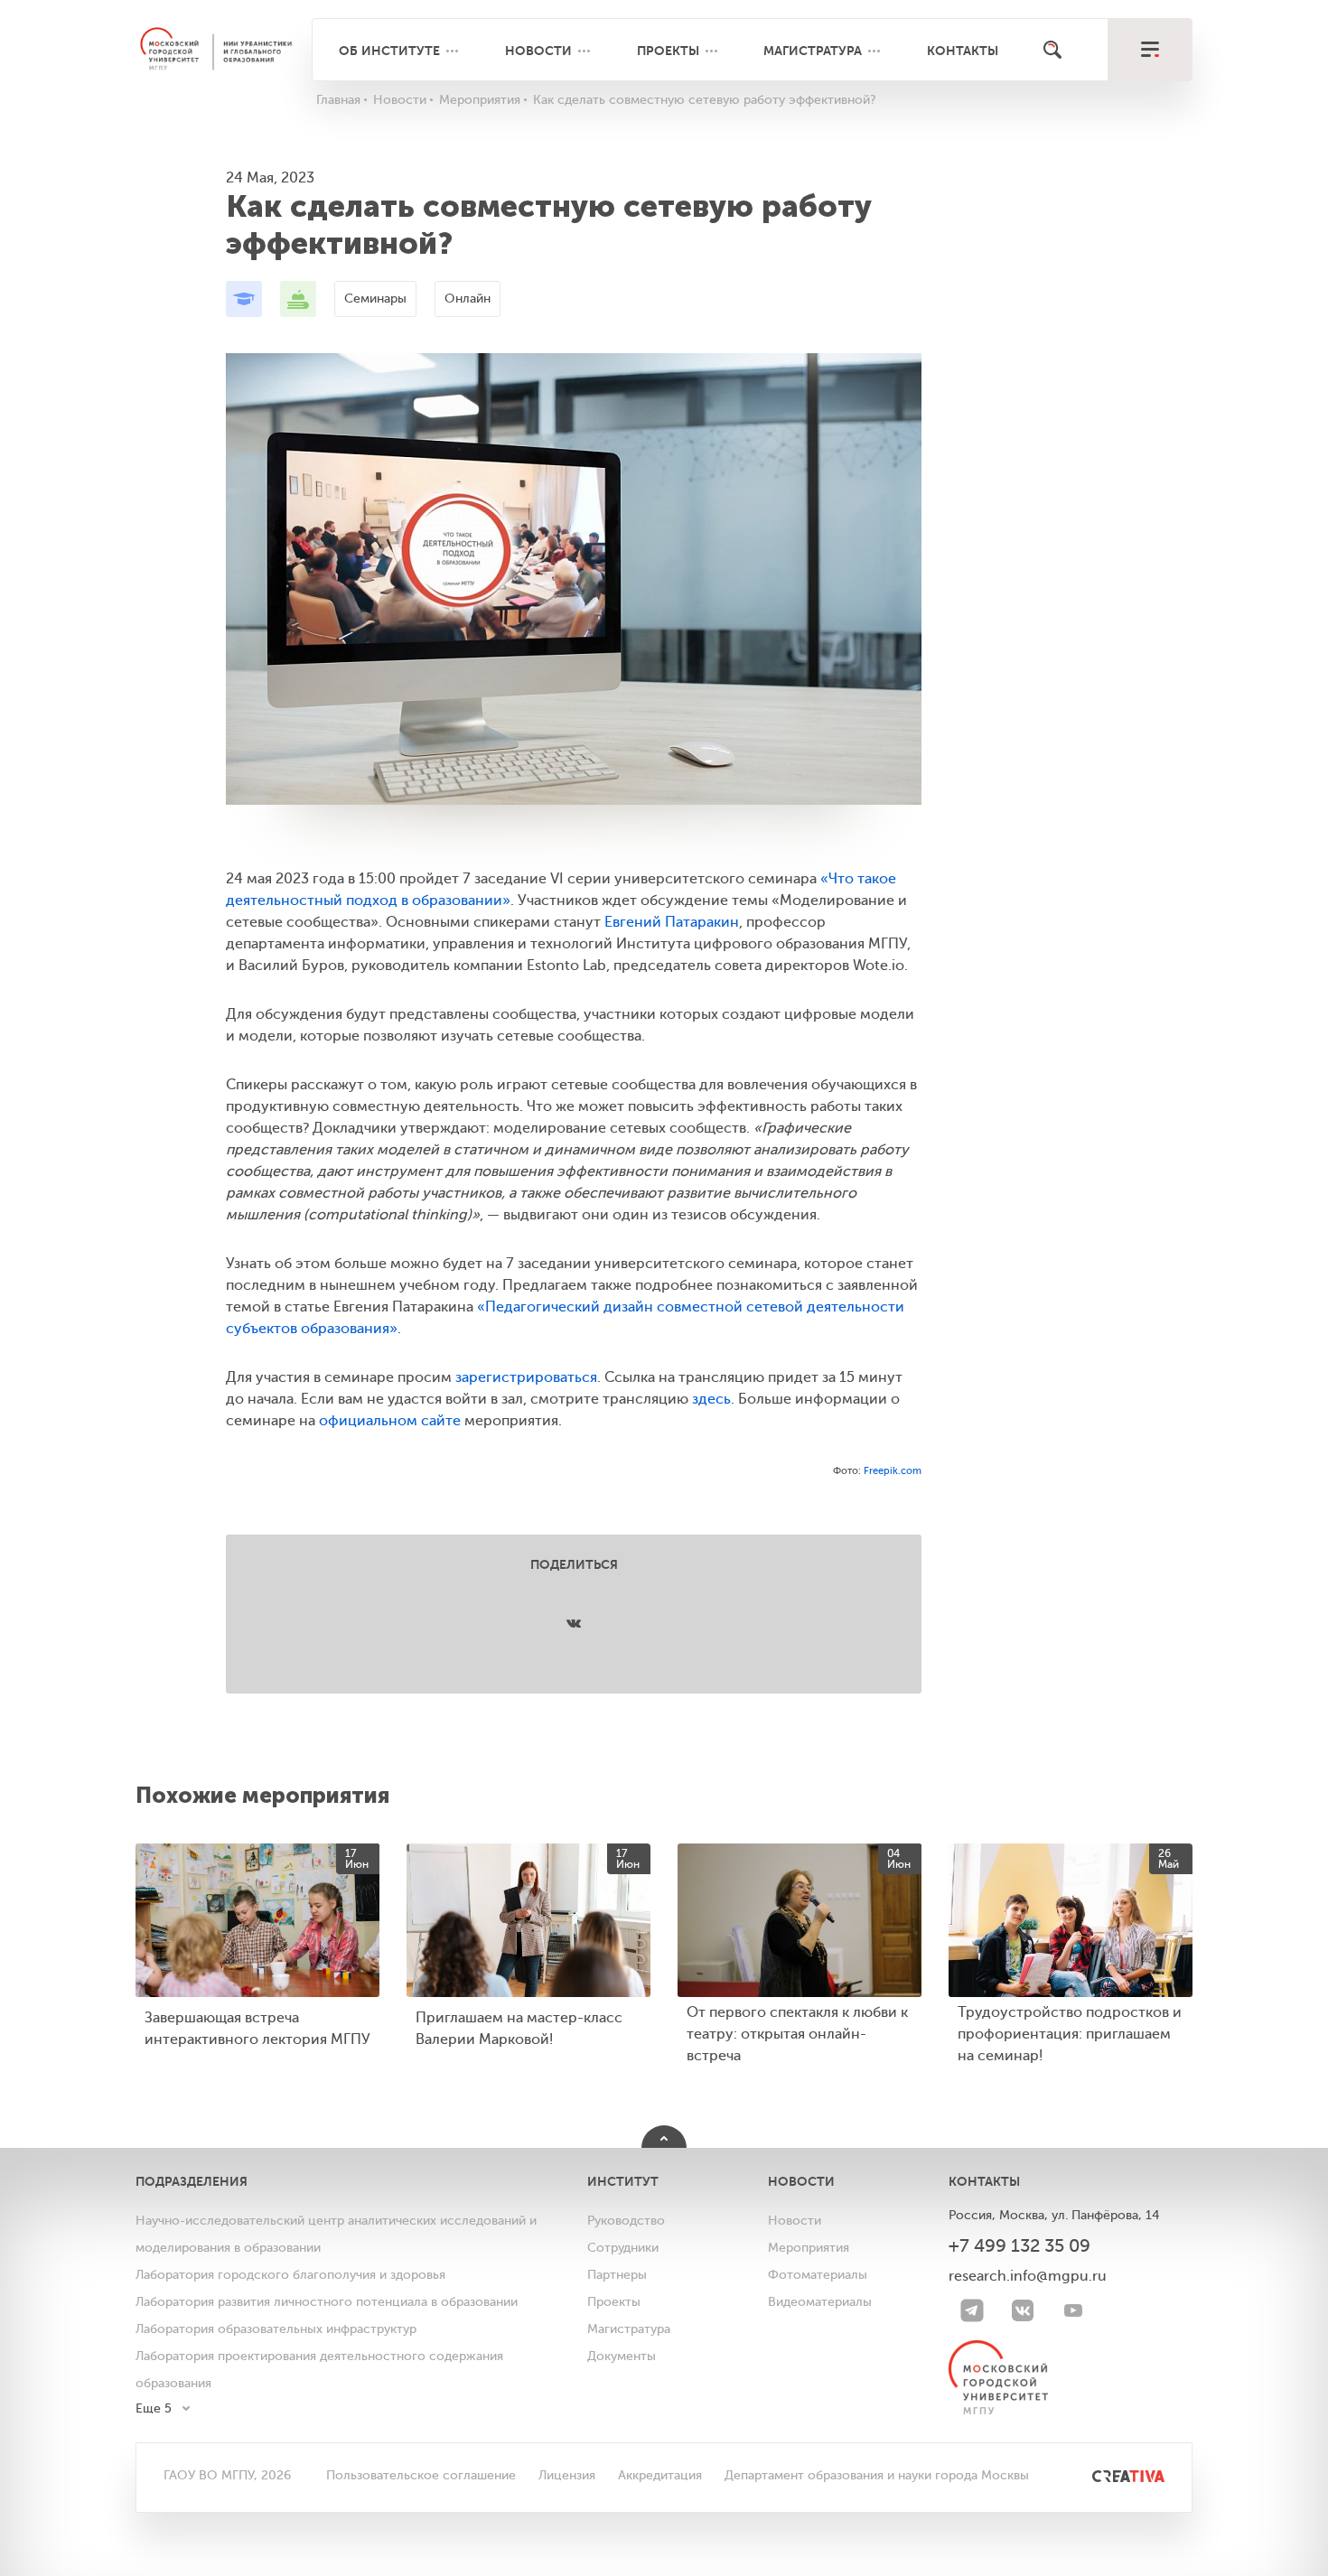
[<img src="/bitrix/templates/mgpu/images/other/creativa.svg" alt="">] (1108, 2475)
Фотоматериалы (818, 2275)
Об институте (389, 51)
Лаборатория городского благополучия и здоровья (290, 2275)
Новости (538, 51)
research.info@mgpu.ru (1028, 2276)
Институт (623, 2181)
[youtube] (1073, 2310)
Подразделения (192, 2181)
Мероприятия (809, 2248)
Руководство (626, 2221)
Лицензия (567, 2475)
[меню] (1150, 50)
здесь (711, 1399)
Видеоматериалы (820, 2302)
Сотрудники (623, 2248)
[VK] (1023, 2310)
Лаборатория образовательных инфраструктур (276, 2329)
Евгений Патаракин (672, 922)
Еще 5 (154, 2408)
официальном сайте (390, 1421)
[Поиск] (1052, 50)
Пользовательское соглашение (421, 2475)
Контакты (963, 51)
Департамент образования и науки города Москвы (877, 2475)
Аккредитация (660, 2475)
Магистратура (813, 51)
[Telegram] (972, 2310)
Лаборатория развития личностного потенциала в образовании (327, 2302)
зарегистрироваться (526, 1377)
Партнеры (617, 2275)
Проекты (668, 51)
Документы (622, 2356)
